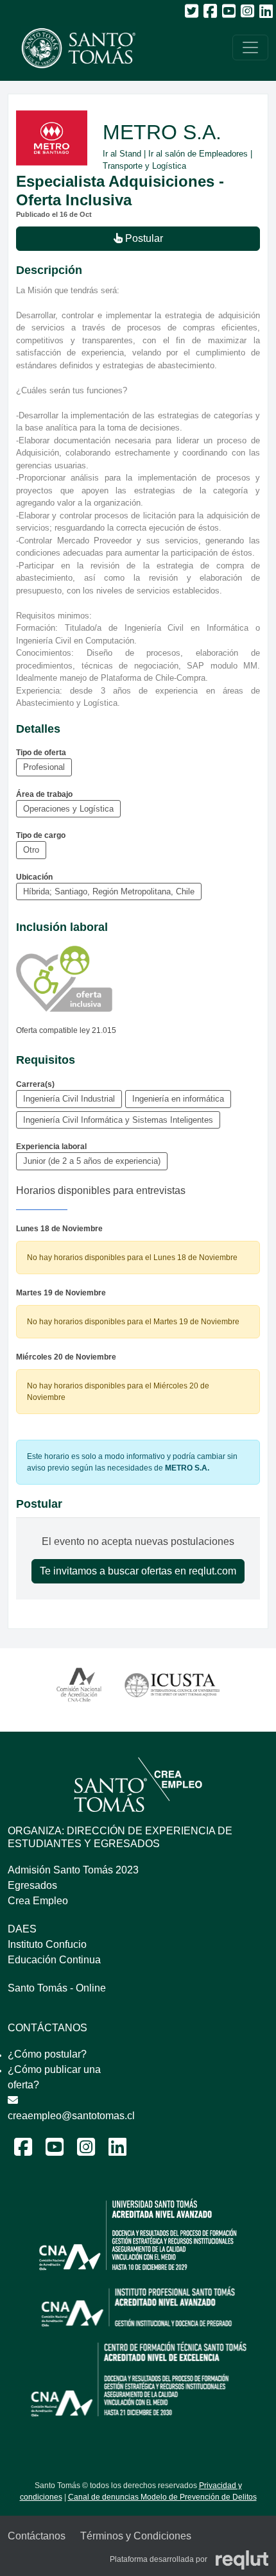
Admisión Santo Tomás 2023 (73, 1870)
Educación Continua (54, 1960)
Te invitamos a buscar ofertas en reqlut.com (138, 1571)
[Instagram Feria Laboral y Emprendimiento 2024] (86, 2151)
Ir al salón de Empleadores (198, 154)
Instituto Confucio (47, 1944)
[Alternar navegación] (250, 47)
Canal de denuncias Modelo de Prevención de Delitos (162, 2497)
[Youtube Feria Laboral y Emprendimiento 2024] (55, 2151)
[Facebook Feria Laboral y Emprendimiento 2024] (23, 2151)
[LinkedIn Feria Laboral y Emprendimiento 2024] (117, 2151)
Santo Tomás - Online (57, 1988)
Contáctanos (37, 2536)
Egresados (32, 1885)
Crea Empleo (38, 1901)
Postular (143, 238)
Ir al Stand (122, 154)
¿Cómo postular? (47, 2054)
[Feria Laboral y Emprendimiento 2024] (72, 48)
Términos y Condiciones (136, 2536)
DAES (22, 1929)
